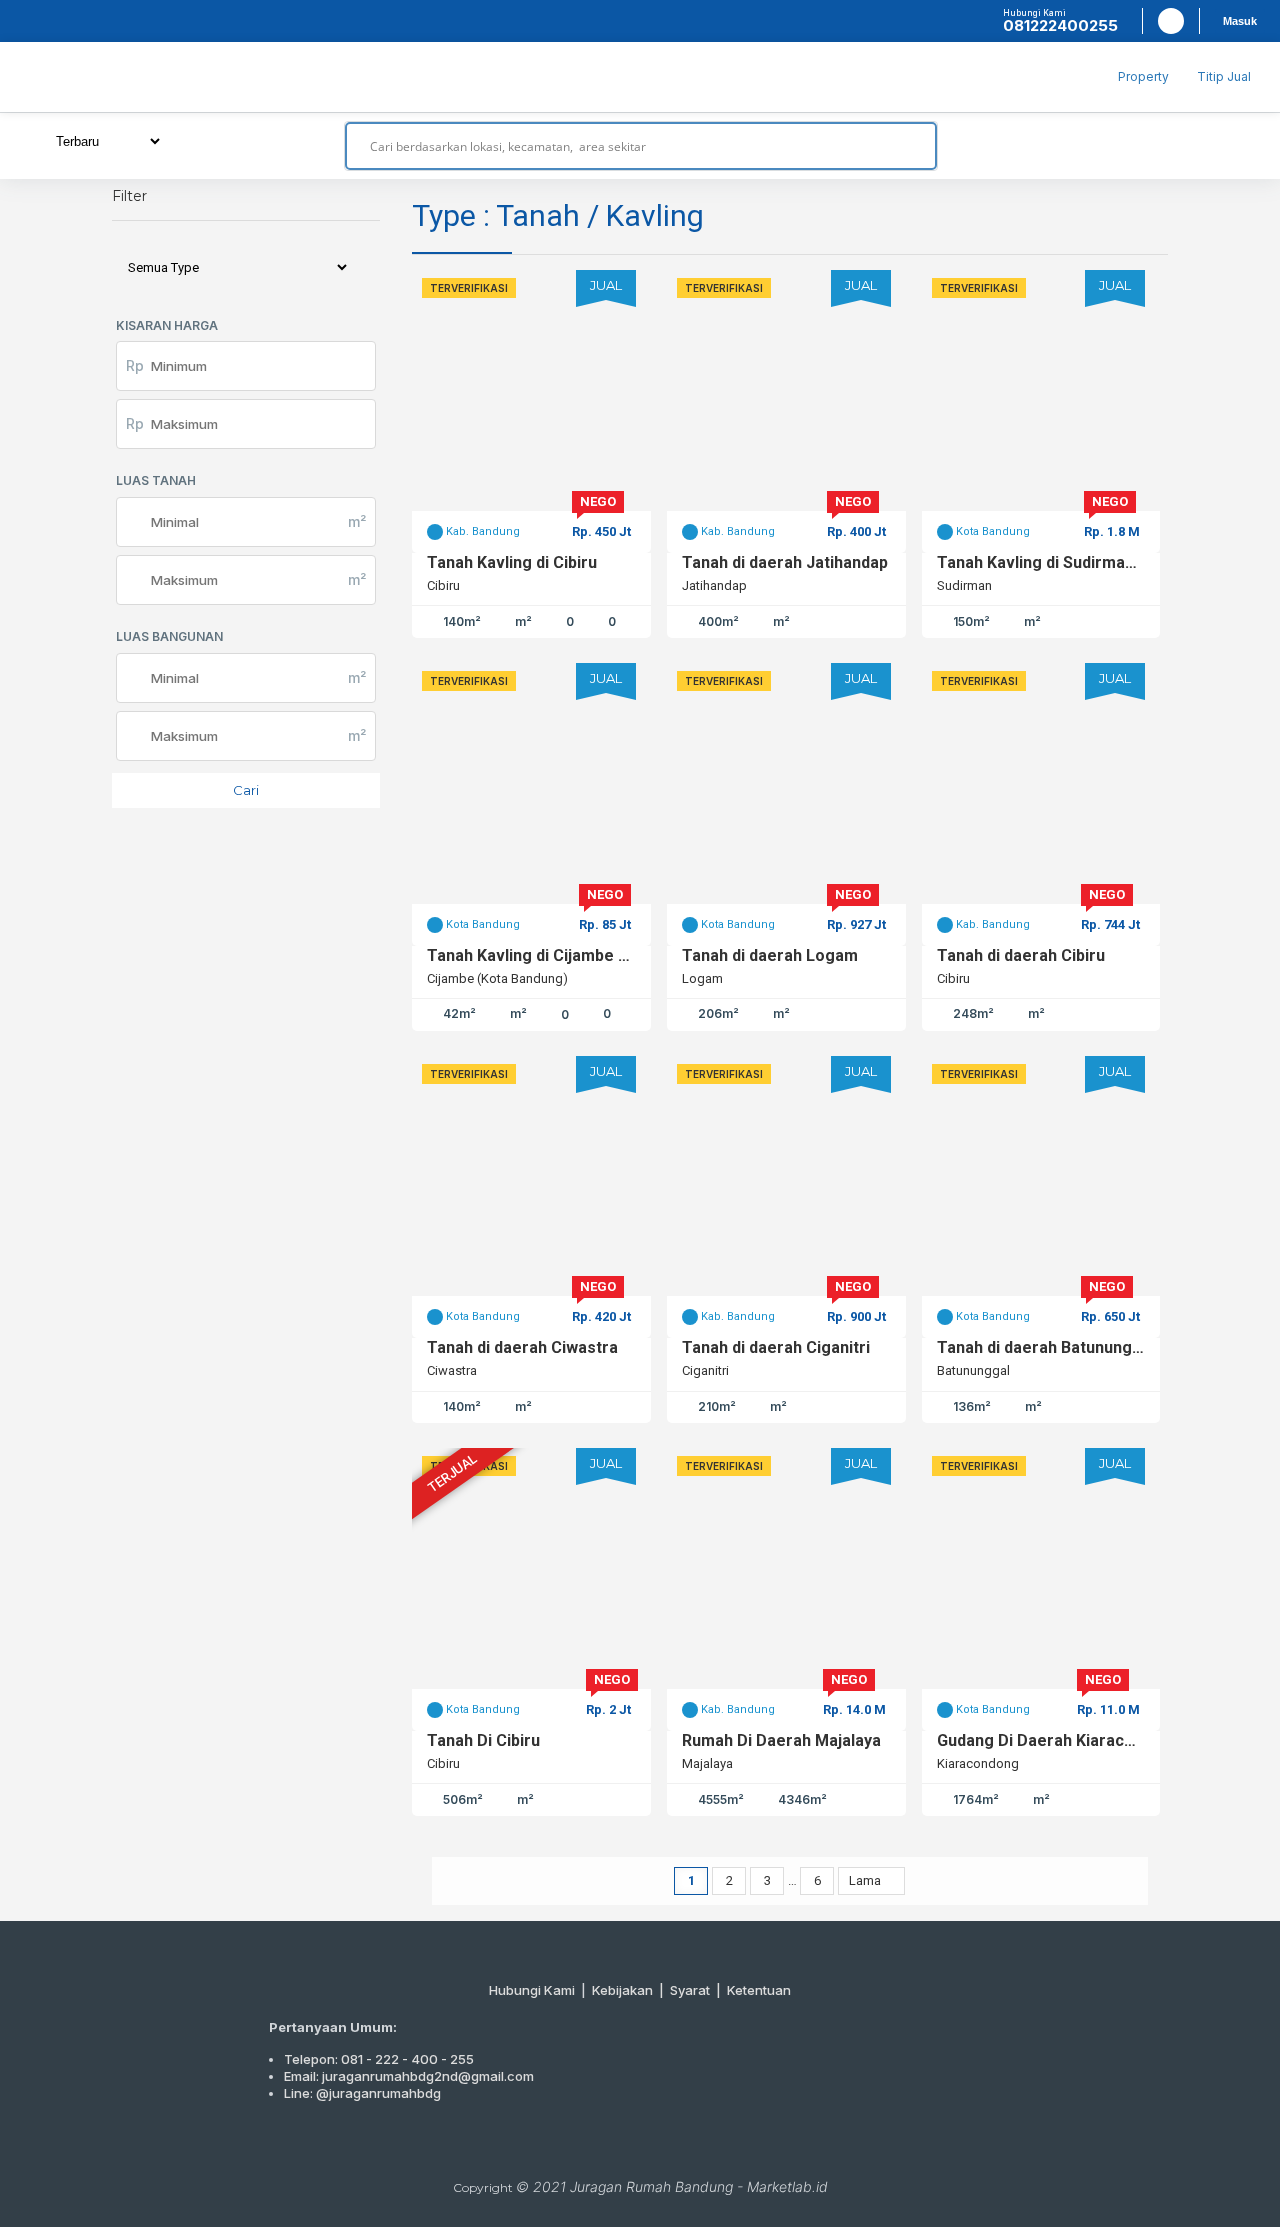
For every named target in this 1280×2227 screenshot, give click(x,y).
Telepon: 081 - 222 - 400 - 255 (379, 2059)
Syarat (690, 1990)
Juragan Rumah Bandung (651, 2186)
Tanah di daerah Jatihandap (785, 562)
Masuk (1240, 21)
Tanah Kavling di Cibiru (512, 562)
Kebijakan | (631, 1990)
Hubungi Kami (532, 1990)
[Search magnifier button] (913, 146)
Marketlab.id (787, 2186)
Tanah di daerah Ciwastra (522, 1347)
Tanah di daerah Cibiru (1021, 955)
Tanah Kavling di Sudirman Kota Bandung (1041, 562)
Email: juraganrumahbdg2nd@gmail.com (409, 2076)
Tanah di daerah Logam (770, 955)
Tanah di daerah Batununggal (1041, 1347)
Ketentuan (759, 1990)
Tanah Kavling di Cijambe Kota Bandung (531, 955)
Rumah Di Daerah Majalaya (781, 1740)
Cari (246, 790)
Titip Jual (1224, 76)
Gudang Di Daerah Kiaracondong (1041, 1740)
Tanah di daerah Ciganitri (776, 1347)
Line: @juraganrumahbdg (362, 2093)
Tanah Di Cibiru (483, 1740)
